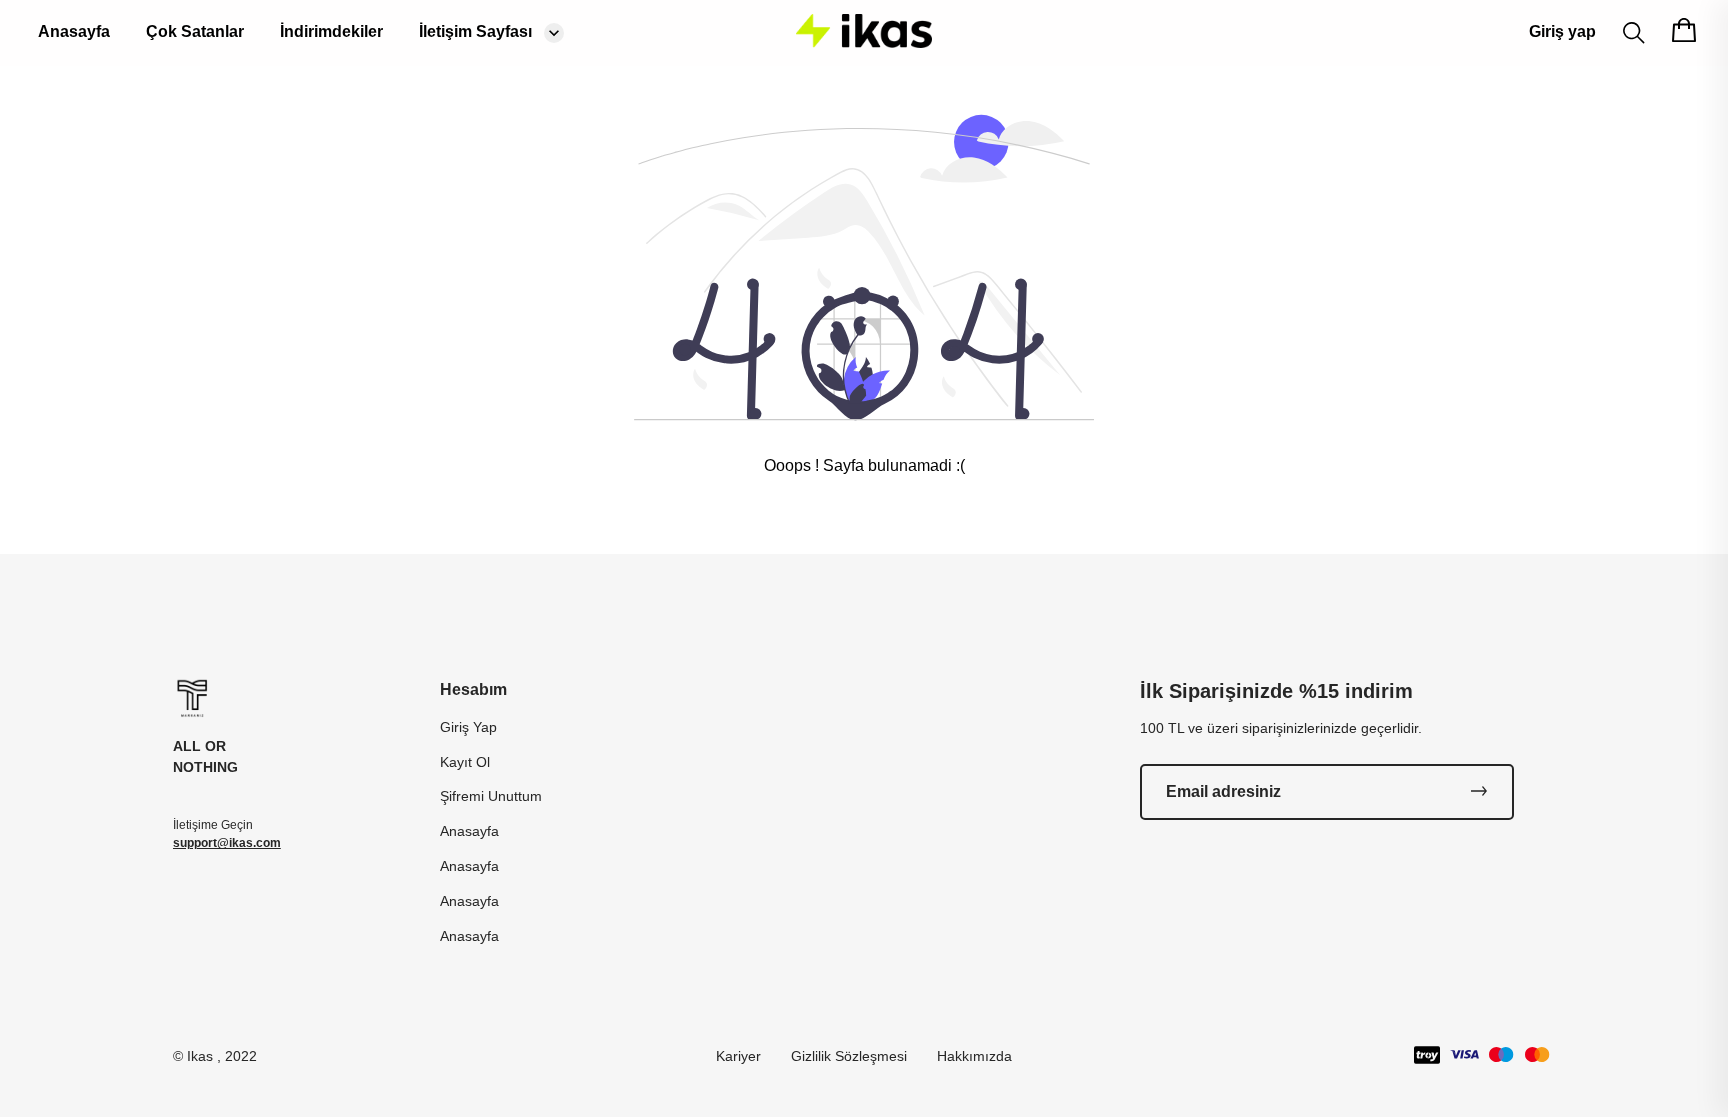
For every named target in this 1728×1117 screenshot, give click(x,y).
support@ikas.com (227, 843)
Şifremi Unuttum (491, 796)
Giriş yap (1562, 31)
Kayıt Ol (465, 762)
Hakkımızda (974, 1056)
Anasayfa (74, 31)
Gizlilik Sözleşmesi (849, 1056)
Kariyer (738, 1056)
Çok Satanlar (195, 31)
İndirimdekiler (331, 31)
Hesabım (473, 689)
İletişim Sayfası (475, 31)
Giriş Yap (468, 727)
